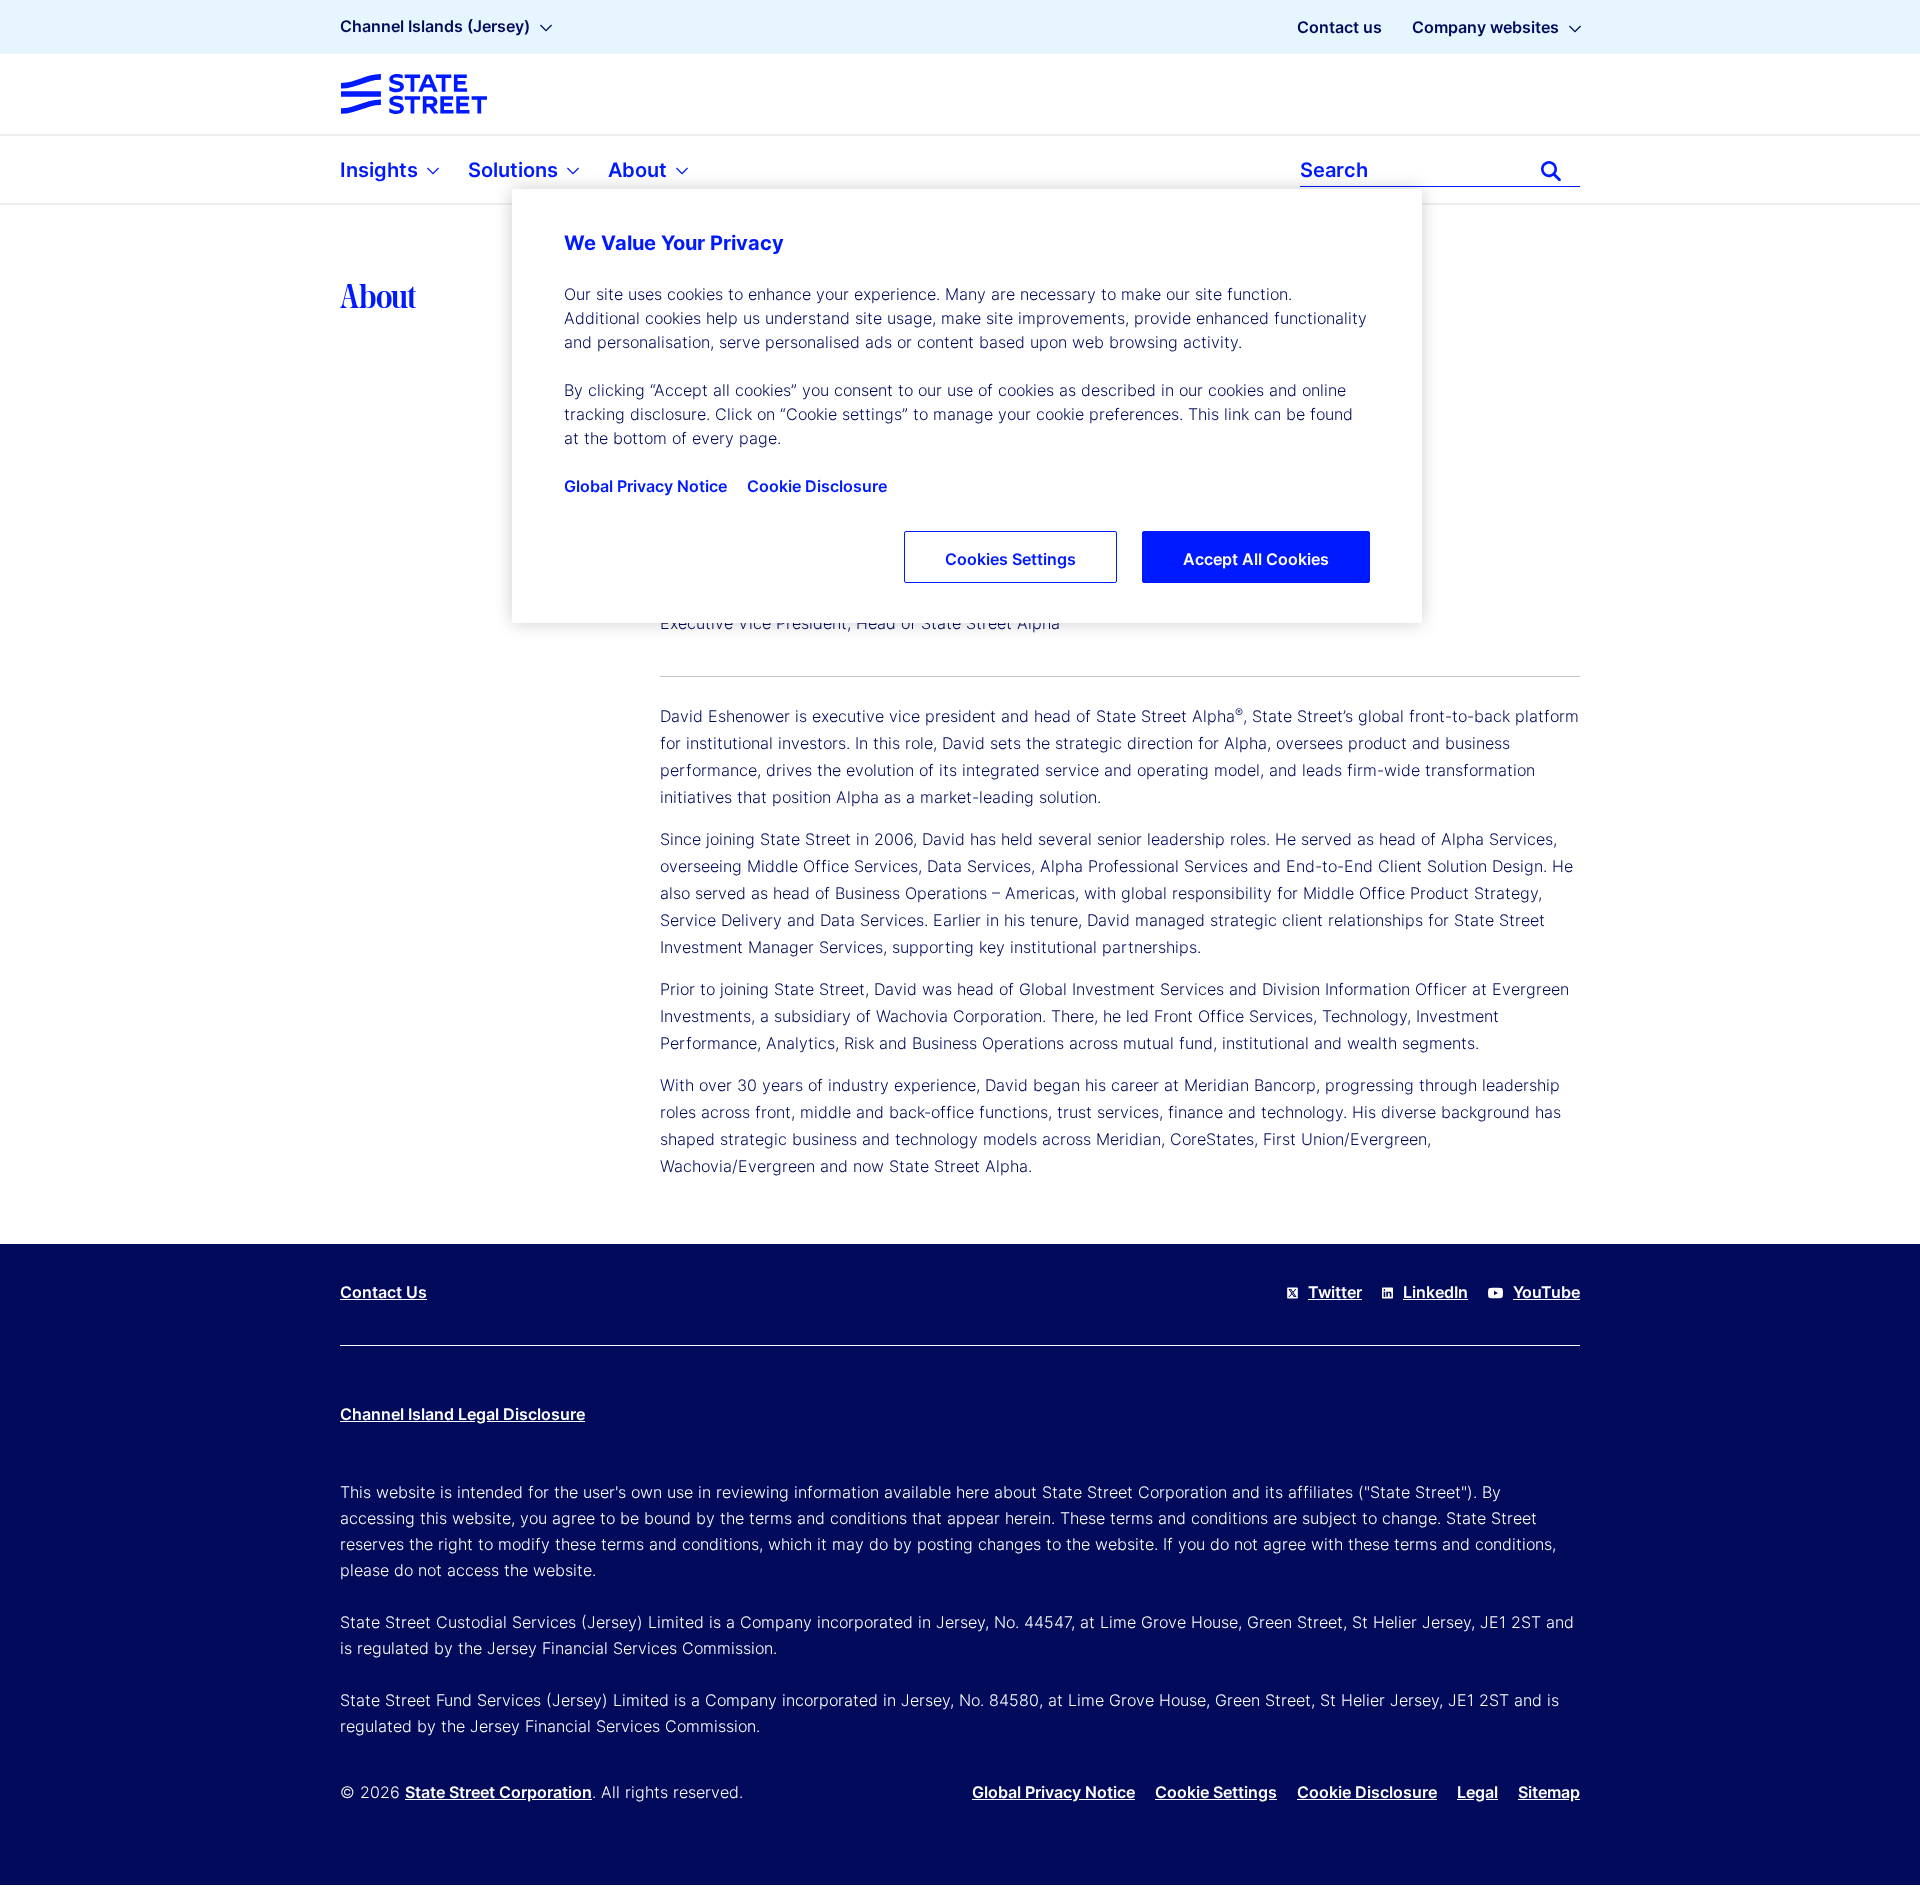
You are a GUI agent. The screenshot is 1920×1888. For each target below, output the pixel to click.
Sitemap (1549, 1792)
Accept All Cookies (1256, 559)
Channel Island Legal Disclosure (462, 1414)
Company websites (1485, 27)
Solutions (515, 170)
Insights (381, 170)
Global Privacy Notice (1053, 1792)
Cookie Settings (1216, 1792)
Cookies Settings (1010, 559)
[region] (967, 406)
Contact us (1339, 27)
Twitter (1335, 1292)
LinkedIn (1435, 1292)
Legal (1477, 1792)
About (640, 170)
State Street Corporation (498, 1792)
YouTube (1546, 1292)
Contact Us (383, 1292)
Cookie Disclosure (1367, 1792)
